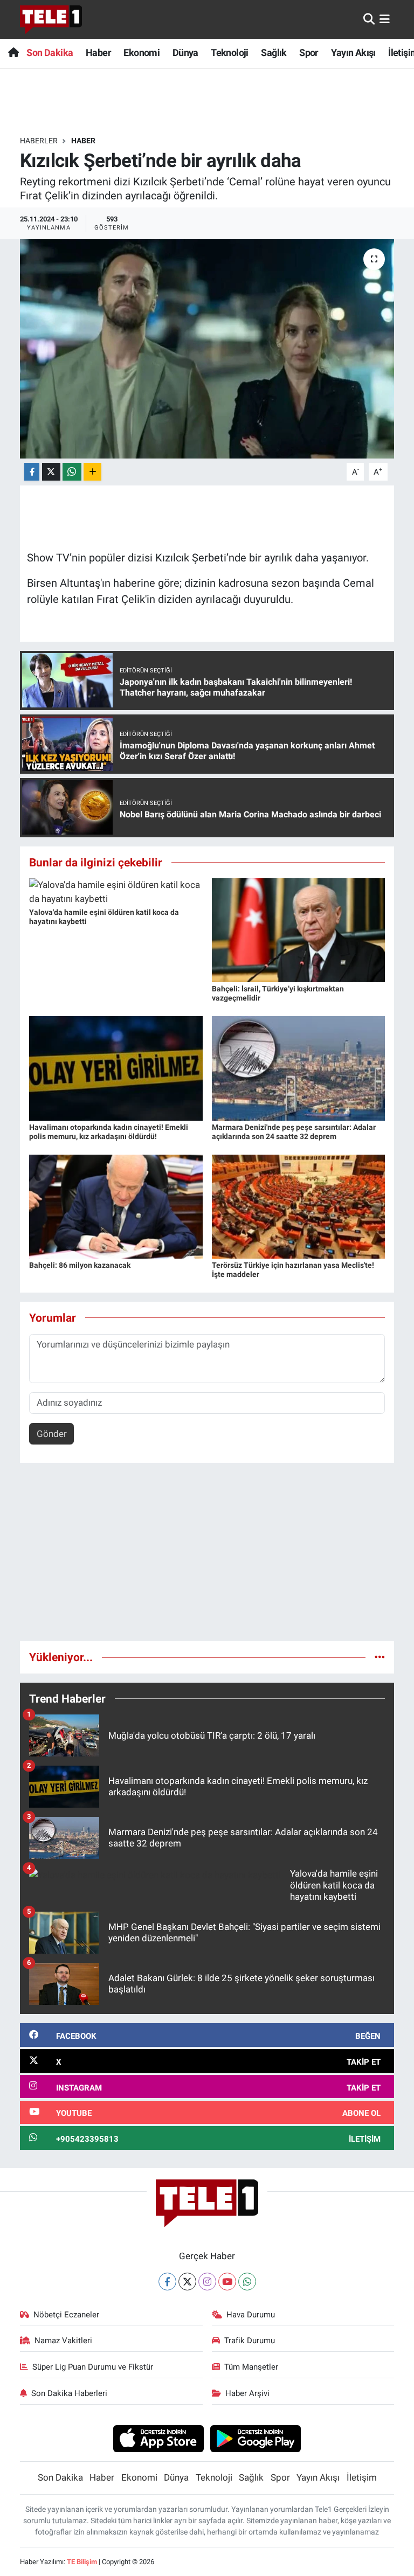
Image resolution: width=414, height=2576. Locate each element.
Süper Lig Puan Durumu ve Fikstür (93, 2367)
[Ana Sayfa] (13, 53)
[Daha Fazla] (92, 472)
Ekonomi (142, 53)
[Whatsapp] (247, 2282)
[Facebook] (167, 2282)
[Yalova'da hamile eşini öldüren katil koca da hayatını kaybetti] (116, 891)
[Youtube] (227, 2282)
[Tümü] (380, 1657)
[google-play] (256, 2438)
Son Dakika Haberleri (69, 2393)
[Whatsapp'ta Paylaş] (72, 472)
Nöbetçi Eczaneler (66, 2315)
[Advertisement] (207, 1557)
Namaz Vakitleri (63, 2341)
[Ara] (369, 19)
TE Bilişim (82, 2562)
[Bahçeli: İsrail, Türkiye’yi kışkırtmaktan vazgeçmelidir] (299, 929)
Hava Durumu (251, 2315)
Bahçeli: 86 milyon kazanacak (80, 1265)
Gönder (52, 1434)
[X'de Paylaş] (51, 472)
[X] (187, 2282)
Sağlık (274, 53)
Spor (309, 53)
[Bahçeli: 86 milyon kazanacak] (116, 1206)
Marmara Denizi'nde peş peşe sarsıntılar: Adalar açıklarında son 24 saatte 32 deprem (294, 1132)
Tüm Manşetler (251, 2367)
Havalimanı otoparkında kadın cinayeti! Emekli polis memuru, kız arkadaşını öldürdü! (109, 1132)
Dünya (185, 53)
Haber (98, 53)
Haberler (39, 141)
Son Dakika (50, 53)
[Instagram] (207, 2282)
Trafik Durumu (250, 2341)
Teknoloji (230, 53)
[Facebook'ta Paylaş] (32, 472)
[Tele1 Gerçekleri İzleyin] (51, 19)
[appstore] (158, 2438)
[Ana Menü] (385, 19)
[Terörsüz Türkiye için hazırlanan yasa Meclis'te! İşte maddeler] (299, 1206)
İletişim (362, 2477)
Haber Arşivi (247, 2393)
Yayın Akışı (353, 53)
